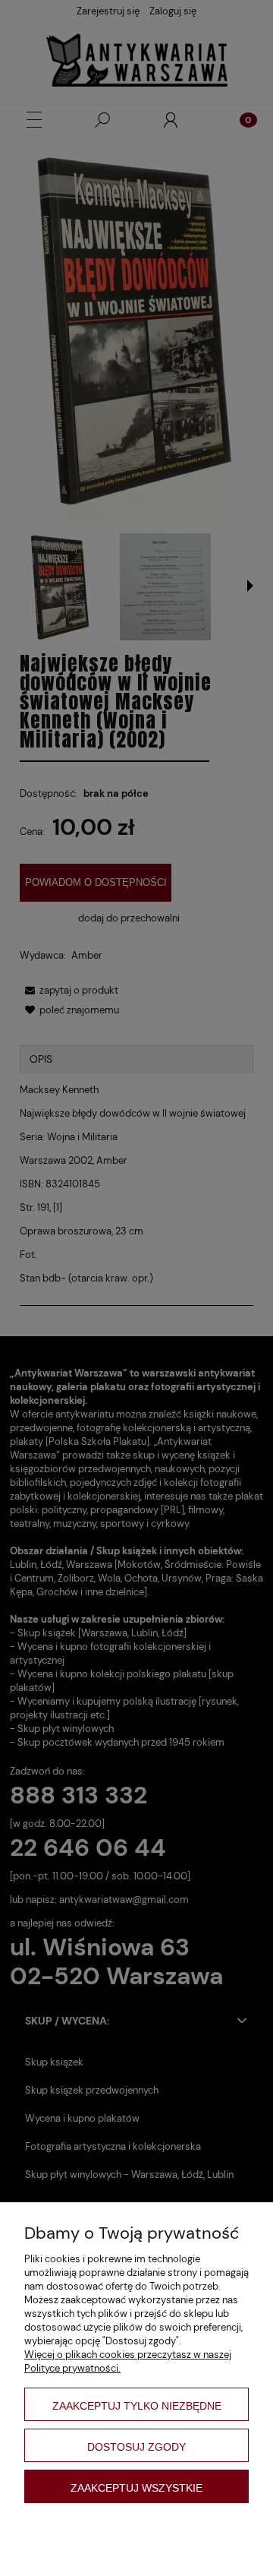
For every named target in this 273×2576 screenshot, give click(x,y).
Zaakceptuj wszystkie (136, 2488)
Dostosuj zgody (136, 2447)
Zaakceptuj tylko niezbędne (137, 2406)
